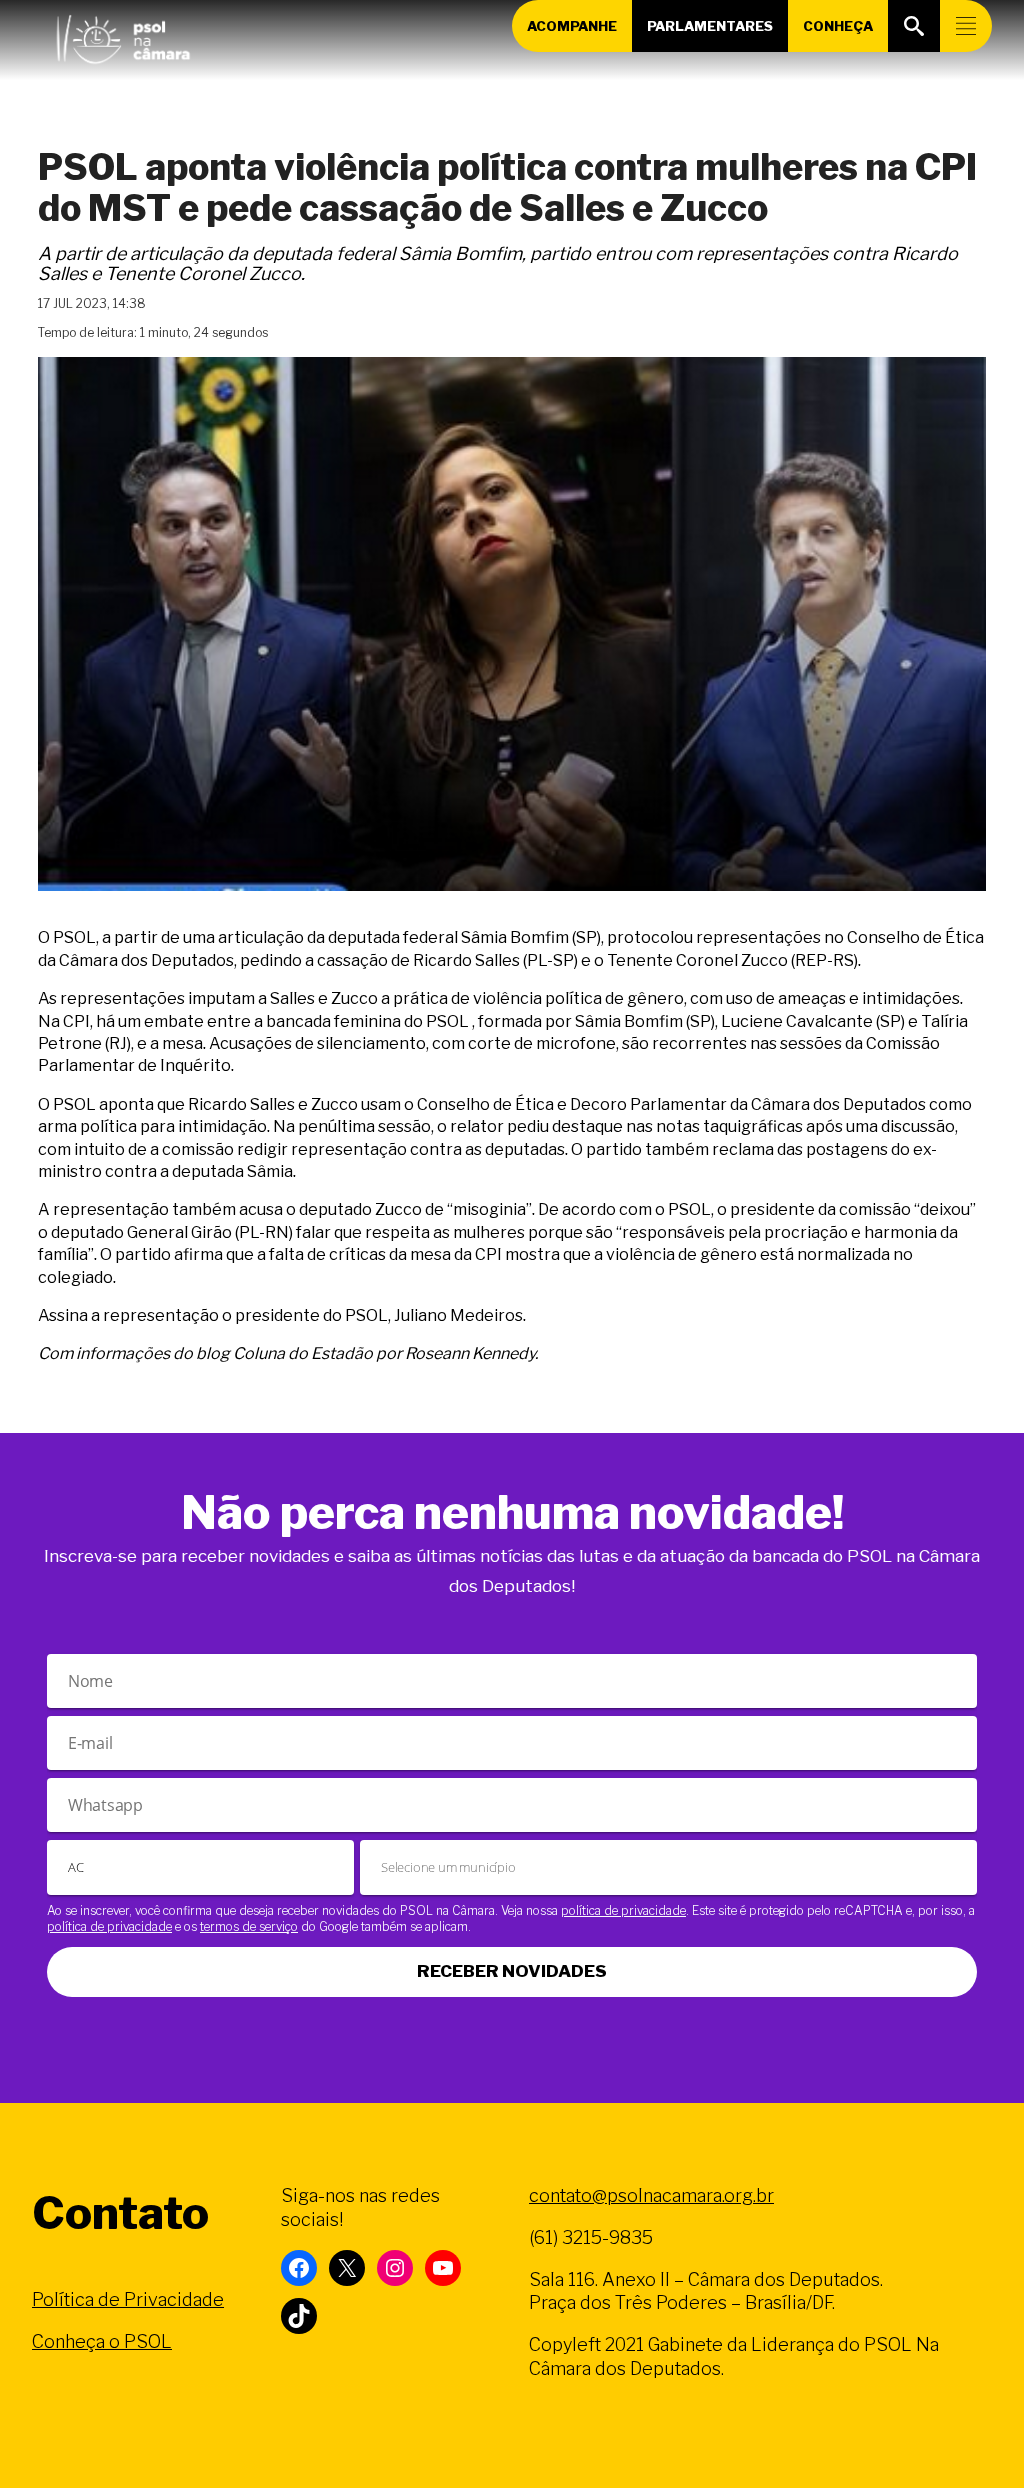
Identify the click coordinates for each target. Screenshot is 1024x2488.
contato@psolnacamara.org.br (651, 2195)
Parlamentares (710, 26)
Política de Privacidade (128, 2299)
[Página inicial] (123, 35)
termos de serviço (249, 1926)
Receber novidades (512, 1971)
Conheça (838, 26)
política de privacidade (623, 1910)
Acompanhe (572, 26)
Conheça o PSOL (102, 2341)
